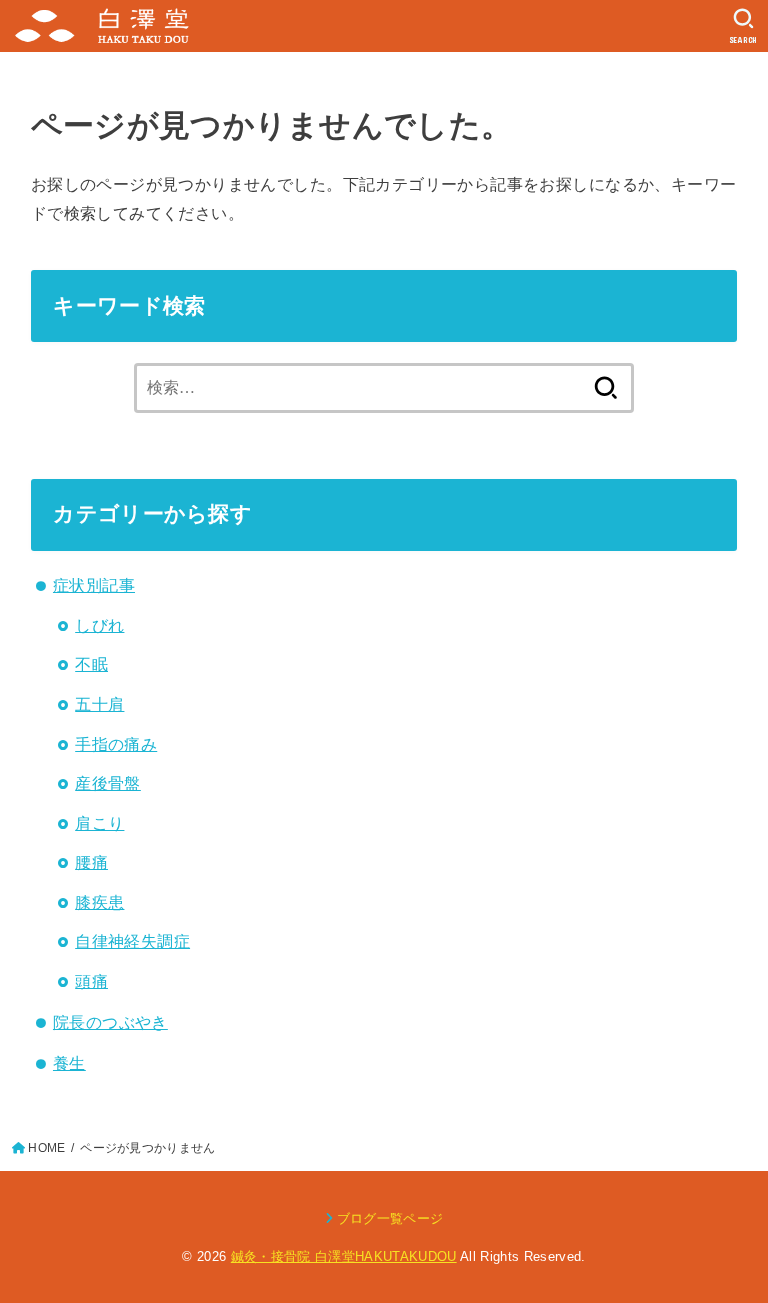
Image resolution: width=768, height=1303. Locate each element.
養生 (69, 1063)
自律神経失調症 (132, 941)
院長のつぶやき (110, 1022)
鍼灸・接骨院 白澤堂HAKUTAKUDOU (344, 1256)
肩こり (99, 823)
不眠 (91, 664)
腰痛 (91, 862)
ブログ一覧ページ (390, 1218)
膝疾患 (99, 902)
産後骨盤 (108, 783)
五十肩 (99, 704)
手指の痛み (116, 744)
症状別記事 (94, 585)
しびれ (99, 625)
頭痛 (91, 981)
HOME (46, 1148)
